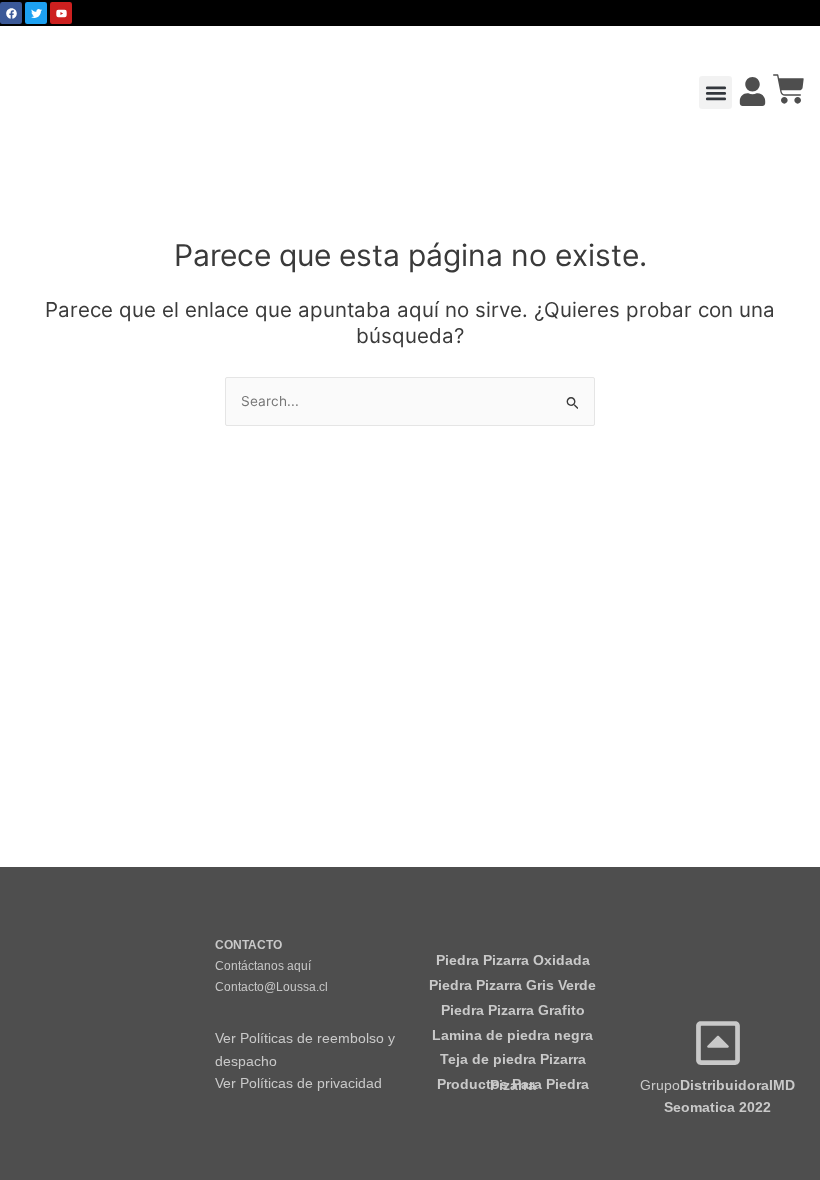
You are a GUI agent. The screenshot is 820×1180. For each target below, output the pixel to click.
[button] (715, 92)
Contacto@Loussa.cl (271, 987)
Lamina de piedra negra (512, 1035)
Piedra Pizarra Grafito (513, 1010)
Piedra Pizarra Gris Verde (512, 985)
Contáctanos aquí (263, 966)
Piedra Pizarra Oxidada (513, 960)
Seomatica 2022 (717, 1107)
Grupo (717, 1085)
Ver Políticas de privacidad (298, 1083)
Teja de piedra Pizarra (513, 1059)
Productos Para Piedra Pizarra (513, 1085)
